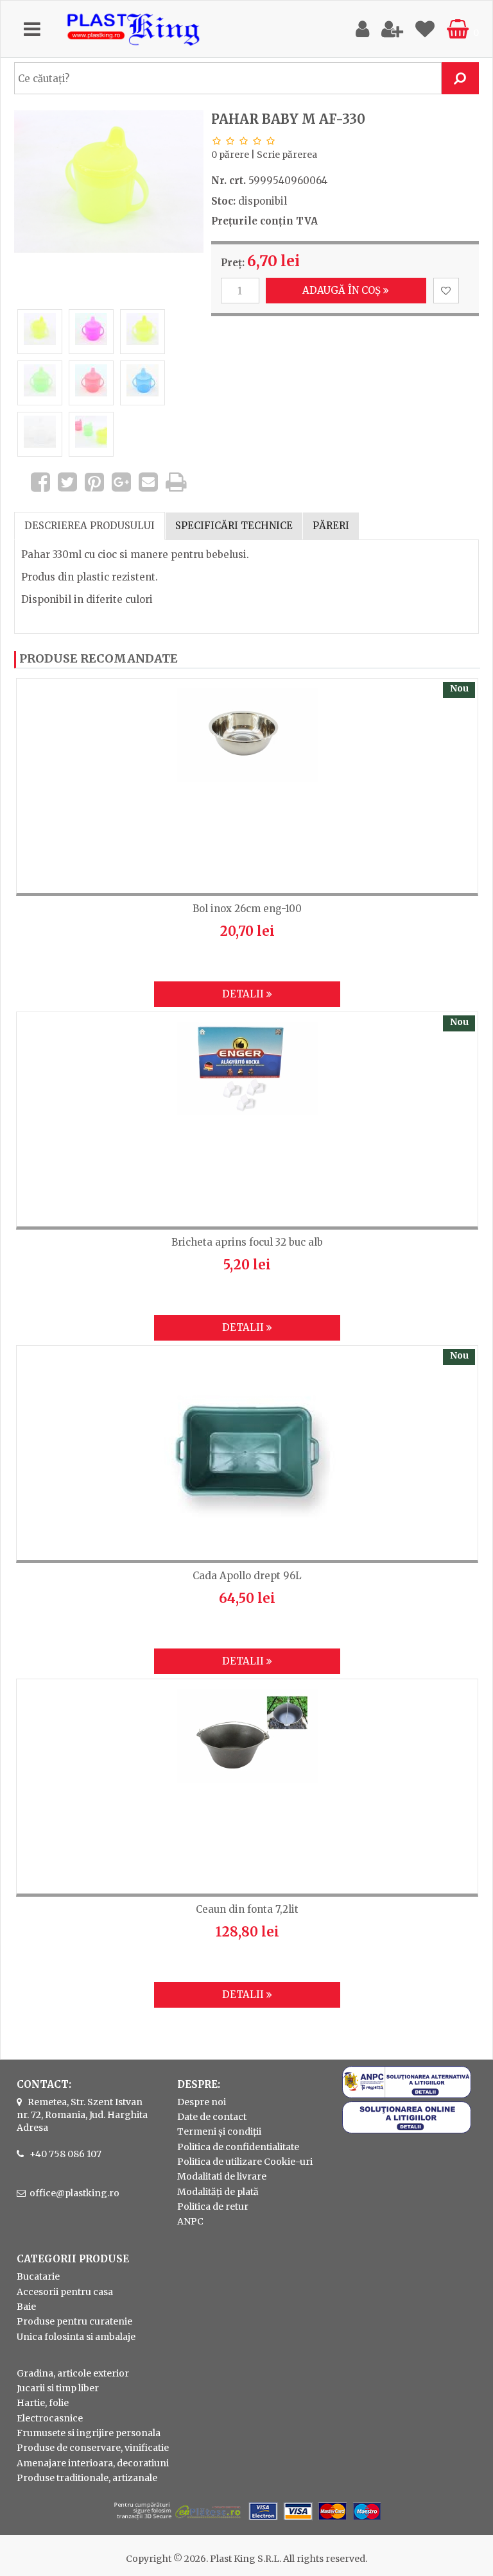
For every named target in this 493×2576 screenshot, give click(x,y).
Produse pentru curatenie (74, 2321)
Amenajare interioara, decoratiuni (93, 2463)
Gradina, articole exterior (73, 2373)
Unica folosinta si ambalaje (76, 2337)
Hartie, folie (43, 2403)
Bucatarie (38, 2276)
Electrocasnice (50, 2418)
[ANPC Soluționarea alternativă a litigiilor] (407, 2095)
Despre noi (202, 2102)
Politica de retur (213, 2207)
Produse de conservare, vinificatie (93, 2448)
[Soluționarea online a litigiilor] (407, 2130)
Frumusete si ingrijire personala (89, 2433)
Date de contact (212, 2117)
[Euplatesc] (246, 2521)
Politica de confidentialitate (238, 2147)
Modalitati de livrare (222, 2176)
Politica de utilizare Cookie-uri (245, 2162)
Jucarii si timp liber (58, 2388)
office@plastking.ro (74, 2193)
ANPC (190, 2221)
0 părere (230, 155)
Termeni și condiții (219, 2131)
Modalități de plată (218, 2192)
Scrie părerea (287, 155)
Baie (26, 2307)
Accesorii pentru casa (65, 2292)
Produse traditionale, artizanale (87, 2478)
